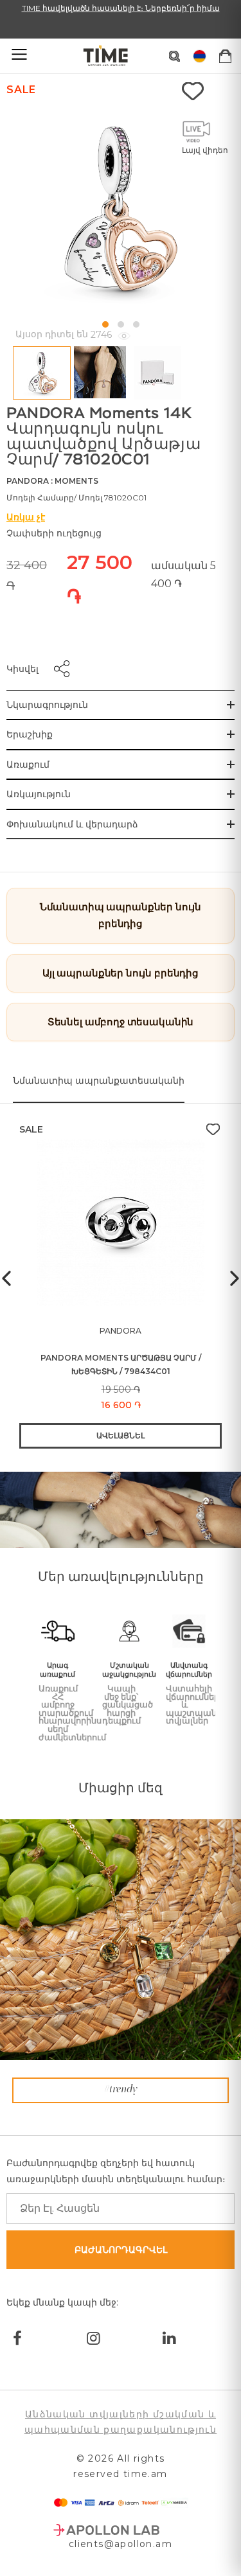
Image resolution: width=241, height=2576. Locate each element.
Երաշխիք (30, 734)
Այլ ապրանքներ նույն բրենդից (121, 973)
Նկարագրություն (47, 705)
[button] (105, 324)
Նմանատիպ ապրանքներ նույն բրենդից (121, 915)
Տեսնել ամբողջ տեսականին (121, 1022)
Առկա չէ (26, 517)
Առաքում (28, 764)
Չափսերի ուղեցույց (54, 533)
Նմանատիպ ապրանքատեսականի (99, 1081)
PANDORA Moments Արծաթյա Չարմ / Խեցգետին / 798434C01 (121, 1364)
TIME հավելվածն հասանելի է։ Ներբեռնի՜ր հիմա (121, 8)
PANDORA (28, 481)
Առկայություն (39, 794)
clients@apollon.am (121, 2544)
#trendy (121, 2090)
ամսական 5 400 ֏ (183, 575)
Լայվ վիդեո (205, 150)
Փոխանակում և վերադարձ (72, 824)
